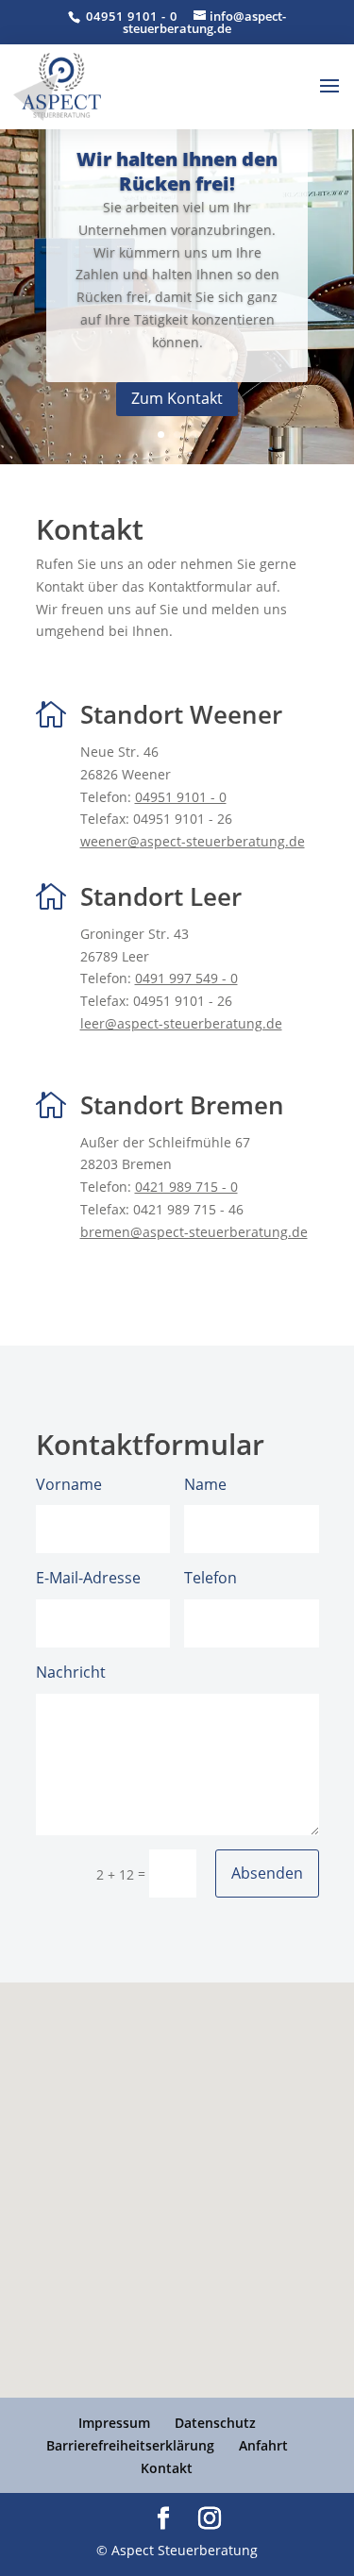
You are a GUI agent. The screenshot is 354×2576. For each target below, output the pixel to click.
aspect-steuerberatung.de (193, 841)
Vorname (69, 1484)
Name (205, 1484)
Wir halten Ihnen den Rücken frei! (177, 171)
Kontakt (167, 2468)
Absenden (267, 1873)
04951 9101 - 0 (130, 16)
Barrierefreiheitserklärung (130, 2445)
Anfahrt (263, 2445)
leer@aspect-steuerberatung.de (181, 1023)
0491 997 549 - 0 (186, 978)
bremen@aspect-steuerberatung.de (194, 1232)
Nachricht (71, 1672)
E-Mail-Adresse (88, 1578)
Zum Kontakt (177, 398)
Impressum (114, 2423)
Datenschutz (215, 2423)
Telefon (211, 1578)
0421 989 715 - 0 (186, 1187)
